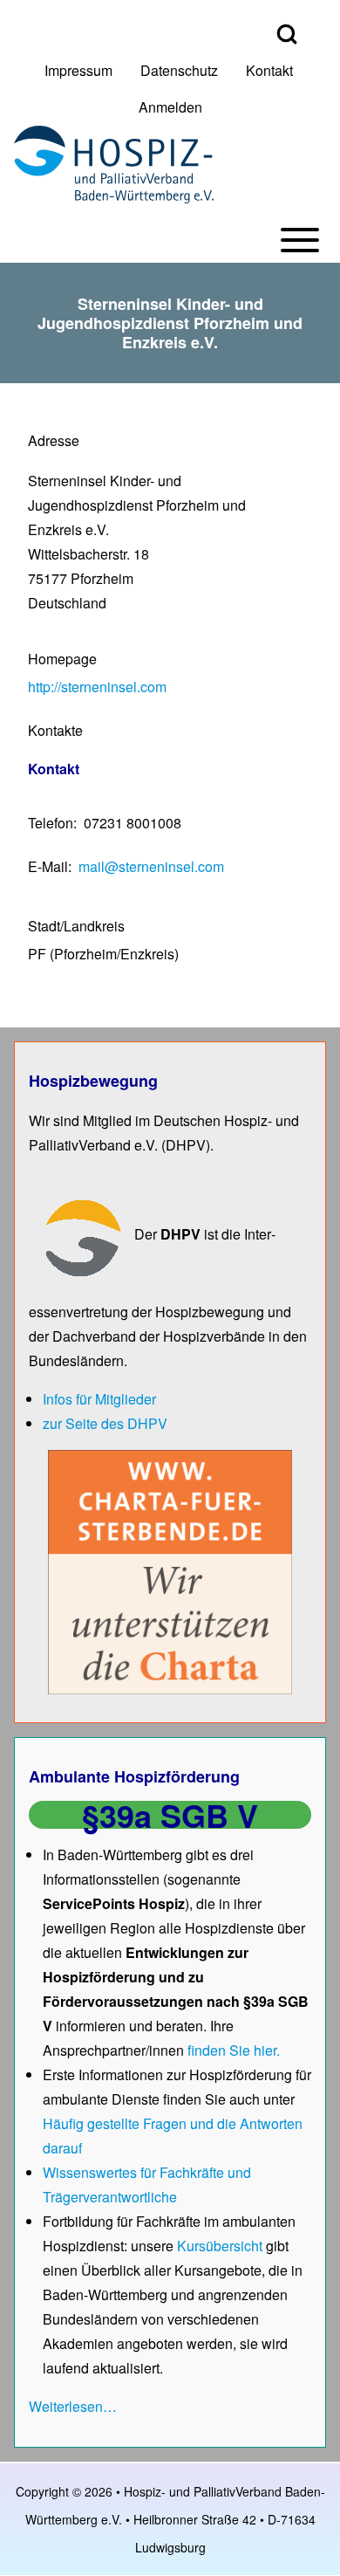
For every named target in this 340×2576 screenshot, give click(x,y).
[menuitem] (78, 71)
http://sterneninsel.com (97, 687)
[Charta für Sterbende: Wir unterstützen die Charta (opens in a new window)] (170, 1571)
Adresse (54, 440)
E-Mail (48, 866)
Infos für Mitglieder (99, 1399)
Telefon (51, 823)
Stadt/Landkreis (76, 926)
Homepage (62, 659)
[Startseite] (114, 165)
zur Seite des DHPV (105, 1423)
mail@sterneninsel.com (151, 866)
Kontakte (55, 730)
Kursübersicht (221, 2246)
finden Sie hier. (234, 2050)
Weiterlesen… (73, 2406)
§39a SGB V (170, 1815)
